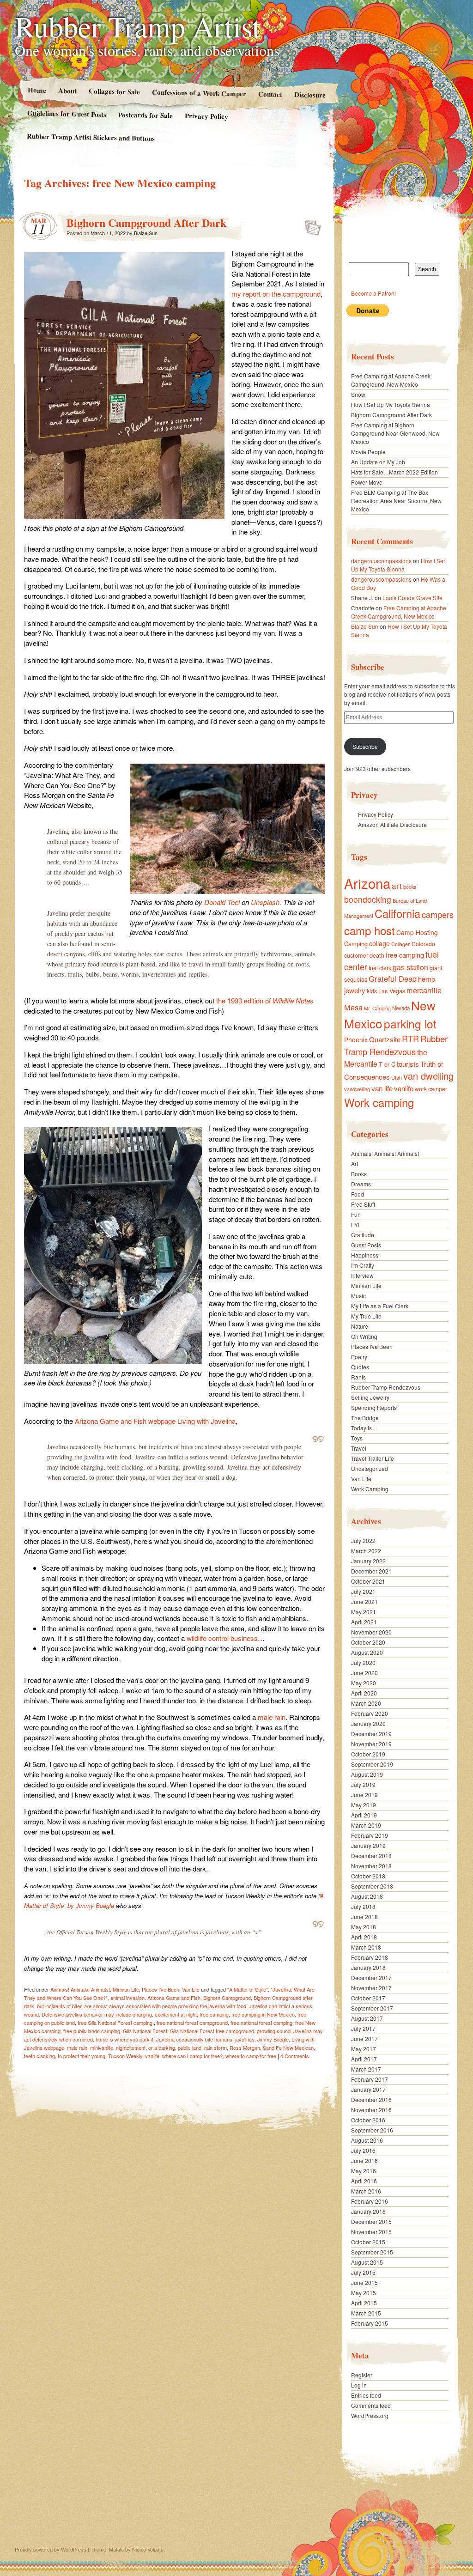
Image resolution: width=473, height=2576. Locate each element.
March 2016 (366, 2191)
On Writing (364, 1336)
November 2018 (371, 1866)
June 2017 (364, 2038)
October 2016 (368, 2120)
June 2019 (364, 1795)
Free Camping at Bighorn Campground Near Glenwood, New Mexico (395, 433)
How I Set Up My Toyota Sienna (391, 404)
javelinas (245, 2039)
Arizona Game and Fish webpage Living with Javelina (155, 1421)
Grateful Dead (393, 978)
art (397, 885)
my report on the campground (276, 294)
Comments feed (371, 2405)
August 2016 (367, 2140)
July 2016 (363, 2150)
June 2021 (364, 1601)
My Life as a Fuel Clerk (380, 1306)
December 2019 (371, 1734)
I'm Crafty (363, 1265)
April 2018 (364, 1937)
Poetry (359, 1357)
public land (190, 2047)
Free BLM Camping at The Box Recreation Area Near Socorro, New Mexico (396, 501)
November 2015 (371, 2232)
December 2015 (371, 2221)
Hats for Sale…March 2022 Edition (394, 472)
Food (358, 1194)
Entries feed (366, 2395)
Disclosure (310, 94)
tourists (408, 1064)
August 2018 (367, 1896)
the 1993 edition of (265, 1000)
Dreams (361, 1184)
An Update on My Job (378, 462)
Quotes (360, 1367)
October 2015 (368, 2242)
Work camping (379, 1102)
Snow (358, 394)
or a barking (162, 2047)
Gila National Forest (145, 2031)
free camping (214, 2014)
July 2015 (363, 2272)
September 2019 (372, 1764)
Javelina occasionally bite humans (194, 2039)
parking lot (410, 1024)
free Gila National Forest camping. (116, 2023)
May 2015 (364, 2293)
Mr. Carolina (377, 1008)
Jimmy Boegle (273, 2039)
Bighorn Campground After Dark (146, 222)
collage (379, 943)
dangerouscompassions (381, 561)
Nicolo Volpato (148, 2549)
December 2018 (371, 1856)
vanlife (152, 2056)
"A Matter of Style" (248, 1989)
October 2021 (368, 1581)
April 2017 (364, 2059)
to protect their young (82, 2056)
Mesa (353, 1007)
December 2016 (371, 2099)
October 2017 (368, 1998)
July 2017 (363, 2028)
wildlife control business (222, 1638)
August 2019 (367, 1774)
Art (355, 1163)
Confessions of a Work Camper (199, 93)
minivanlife (102, 2047)
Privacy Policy (206, 116)
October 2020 (368, 1642)
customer (356, 955)
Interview (362, 1275)
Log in (359, 2385)
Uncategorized (370, 1468)
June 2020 (364, 1673)
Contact (270, 94)
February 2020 (370, 1713)
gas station (410, 967)
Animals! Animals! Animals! (80, 1989)
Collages (401, 944)
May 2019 (364, 1805)
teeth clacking (39, 2056)
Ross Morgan (245, 2047)
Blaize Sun (146, 233)
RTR (410, 1039)
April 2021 (364, 1622)
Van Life (191, 1989)
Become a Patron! (373, 293)
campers (438, 914)
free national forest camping (261, 2023)
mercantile (424, 990)
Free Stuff (363, 1204)
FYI (355, 1224)
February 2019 (370, 1835)
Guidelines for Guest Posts (67, 113)
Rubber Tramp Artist (138, 26)
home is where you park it (124, 2039)
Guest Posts (366, 1245)
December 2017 (371, 1978)
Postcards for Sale (146, 115)
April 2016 (364, 2181)
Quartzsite (385, 1039)
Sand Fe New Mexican (288, 2047)
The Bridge (365, 1418)
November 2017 (371, 1988)
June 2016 (364, 2160)
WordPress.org (370, 2415)
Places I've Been (161, 1989)
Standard (310, 225)
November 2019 (371, 1744)
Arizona (367, 883)
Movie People (368, 452)
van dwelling (428, 1076)
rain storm (215, 2047)
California (397, 913)
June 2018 (364, 1917)
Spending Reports (374, 1407)
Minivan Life (126, 1989)
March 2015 (366, 2313)
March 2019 (366, 1825)
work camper (431, 1089)
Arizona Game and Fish (174, 1998)
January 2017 (368, 2089)
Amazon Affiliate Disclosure (392, 824)
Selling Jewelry (370, 1397)
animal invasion (127, 1998)
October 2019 (368, 1754)
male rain (272, 1717)
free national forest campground (192, 2023)
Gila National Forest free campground (212, 2031)
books (410, 887)
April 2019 (364, 1815)
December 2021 (371, 1571)
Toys (357, 1438)
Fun (356, 1214)
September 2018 (372, 1886)
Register (362, 2375)
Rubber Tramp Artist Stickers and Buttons (91, 137)
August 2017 (367, 2018)
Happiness (365, 1255)
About (67, 90)
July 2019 (363, 1784)
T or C (387, 1064)
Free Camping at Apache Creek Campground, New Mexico (391, 380)
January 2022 (368, 1561)
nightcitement (131, 2047)
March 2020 (366, 1703)
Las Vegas (392, 991)
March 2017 (366, 2069)
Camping (356, 944)
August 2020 (367, 1652)
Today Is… (364, 1428)
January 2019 (368, 1845)
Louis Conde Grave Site (412, 598)
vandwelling (357, 1089)
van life (382, 1088)
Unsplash (265, 902)
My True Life (366, 1316)
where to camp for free (251, 2056)
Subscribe (365, 746)
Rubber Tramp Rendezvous (396, 1045)
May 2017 (364, 2049)
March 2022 (366, 1551)
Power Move (367, 482)
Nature (360, 1326)
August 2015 (367, 2262)
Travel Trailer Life (373, 1458)
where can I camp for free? (192, 2056)
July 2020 (363, 1662)
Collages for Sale (114, 91)
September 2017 (372, 2008)
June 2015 (364, 2282)
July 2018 (363, 1906)
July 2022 (363, 1540)
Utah (397, 1077)
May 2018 (364, 1927)
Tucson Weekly (125, 2056)
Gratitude (363, 1235)
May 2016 (364, 2171)
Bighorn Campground (227, 1998)
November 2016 (371, 2110)
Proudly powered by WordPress (51, 2549)
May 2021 (364, 1612)
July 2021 (363, 1591)
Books (359, 1174)
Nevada (401, 1008)
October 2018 (368, 1876)
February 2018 (370, 1957)
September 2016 (372, 2130)
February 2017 (370, 2079)
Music (358, 1296)
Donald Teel (222, 902)
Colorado (423, 944)
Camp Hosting (417, 932)
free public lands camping (92, 2031)
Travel (359, 1448)
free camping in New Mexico (263, 2014)
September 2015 (372, 2252)
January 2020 (368, 1723)
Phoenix (356, 1039)
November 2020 (371, 1632)
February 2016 (370, 2201)
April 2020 (364, 1693)
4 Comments (295, 2056)
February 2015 (370, 2323)
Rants (358, 1377)
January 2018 (368, 1967)
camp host (370, 930)
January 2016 (368, 2211)
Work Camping (370, 1489)
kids (372, 991)
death (377, 955)
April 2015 (364, 2303)
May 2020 (364, 1683)
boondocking (368, 899)
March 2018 (366, 1947)
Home (36, 90)
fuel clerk (380, 968)
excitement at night (176, 2014)
